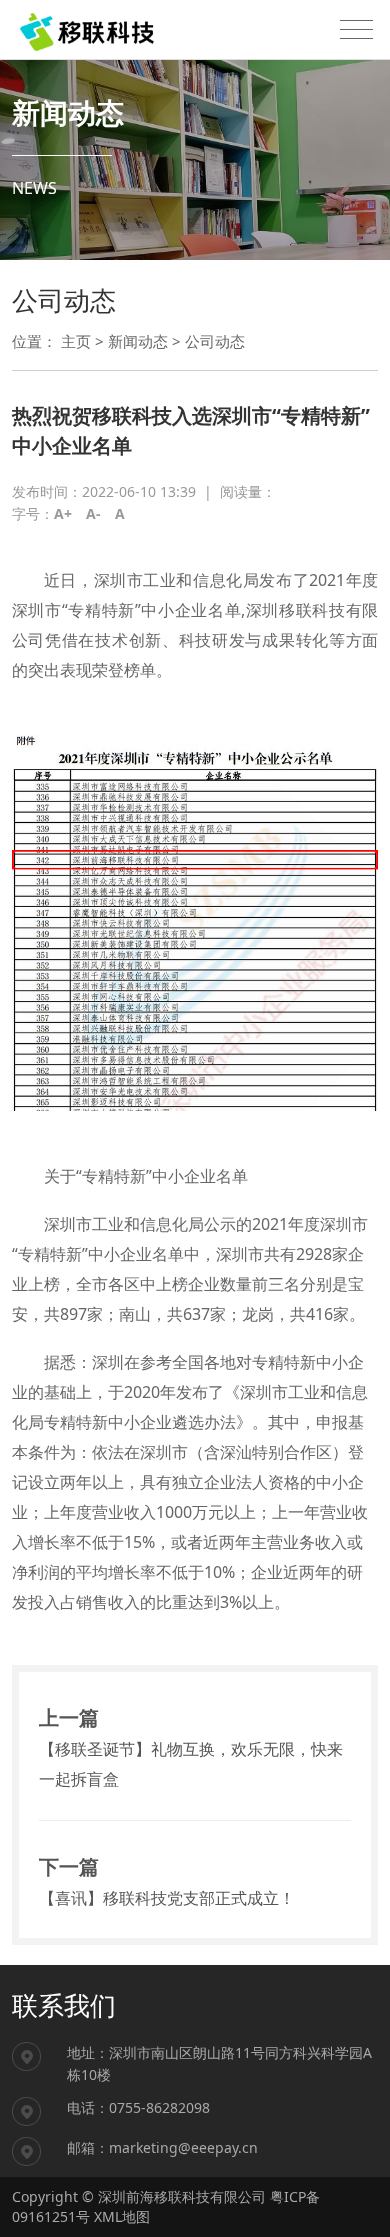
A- (93, 513)
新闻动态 (138, 341)
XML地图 (122, 2216)
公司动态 (215, 341)
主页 (76, 341)
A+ (63, 513)
